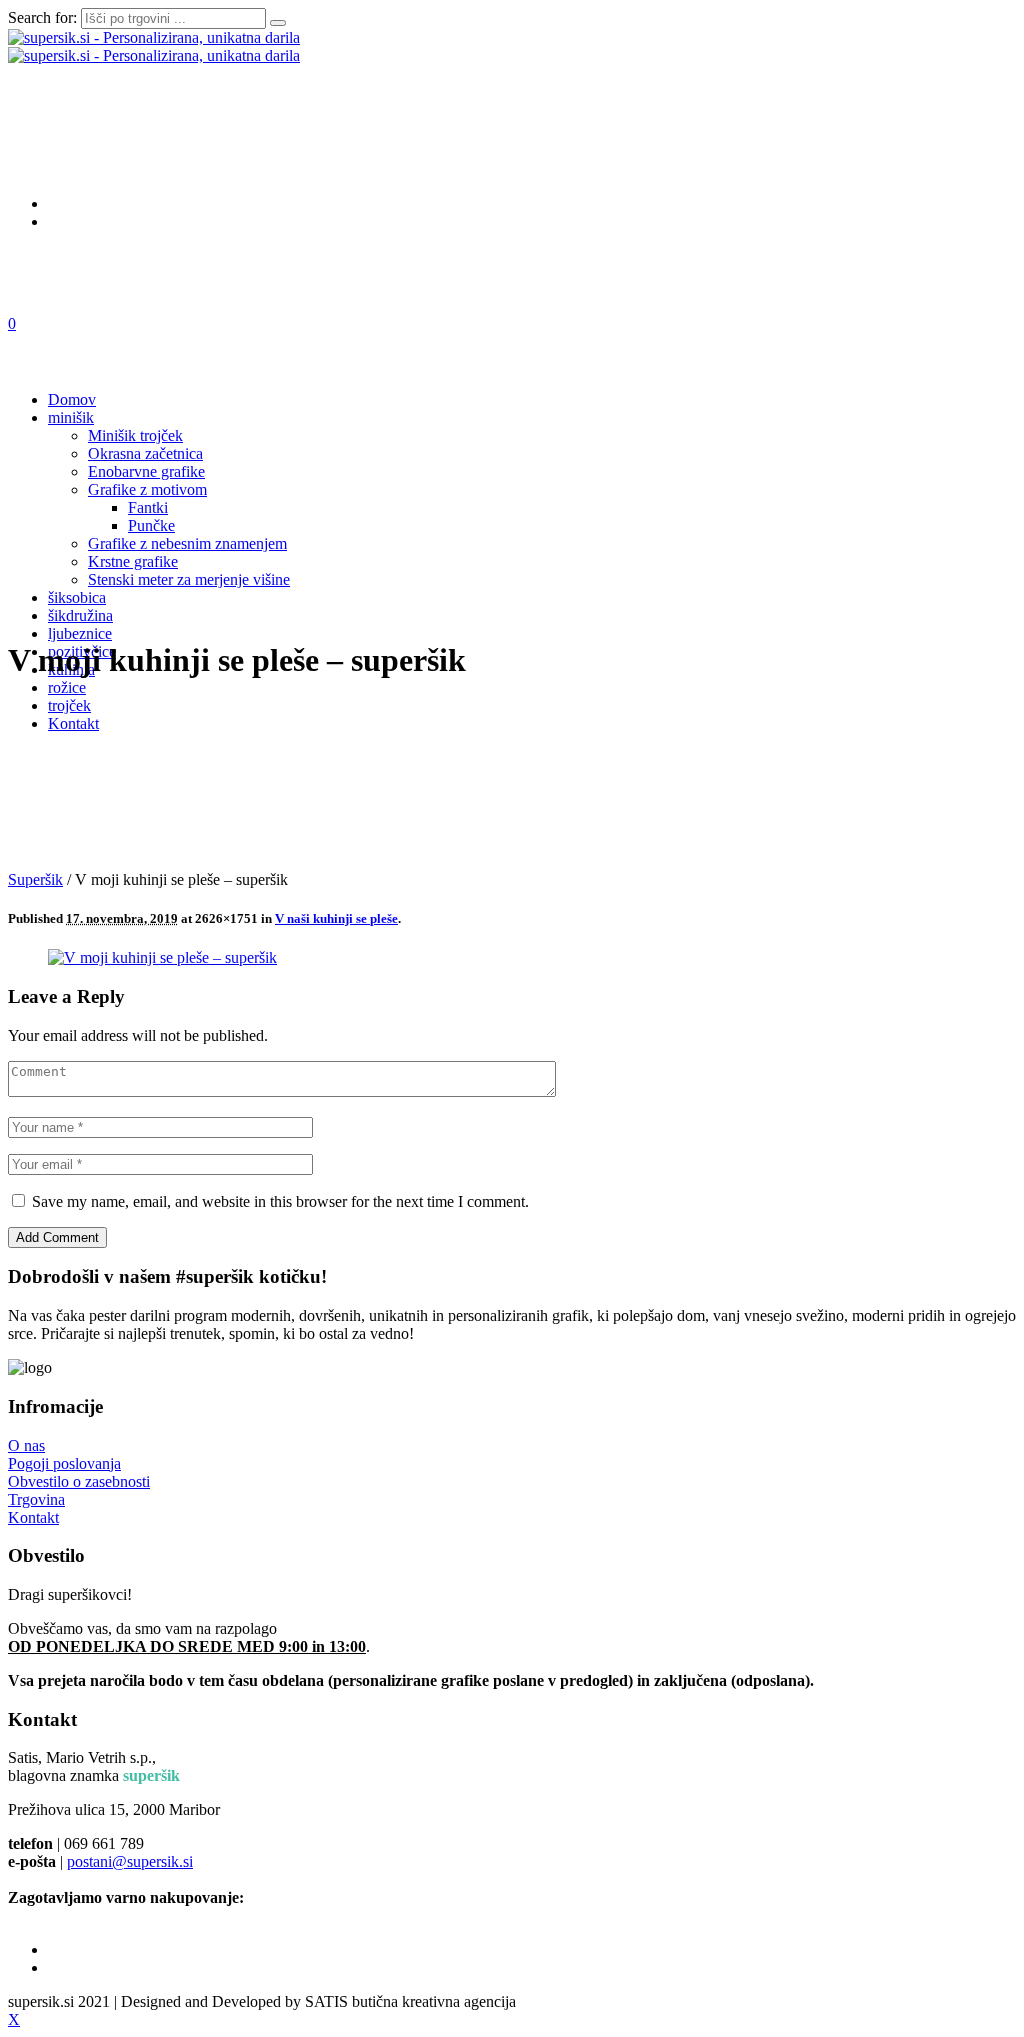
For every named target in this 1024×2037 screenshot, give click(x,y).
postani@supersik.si (130, 1861)
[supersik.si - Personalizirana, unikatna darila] (154, 46)
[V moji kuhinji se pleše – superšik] (162, 957)
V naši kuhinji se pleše (336, 918)
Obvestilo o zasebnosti (79, 1481)
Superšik (35, 879)
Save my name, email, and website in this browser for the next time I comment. (280, 1201)
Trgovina (36, 1499)
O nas (26, 1445)
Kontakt (33, 1517)
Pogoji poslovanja (64, 1463)
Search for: (42, 17)
